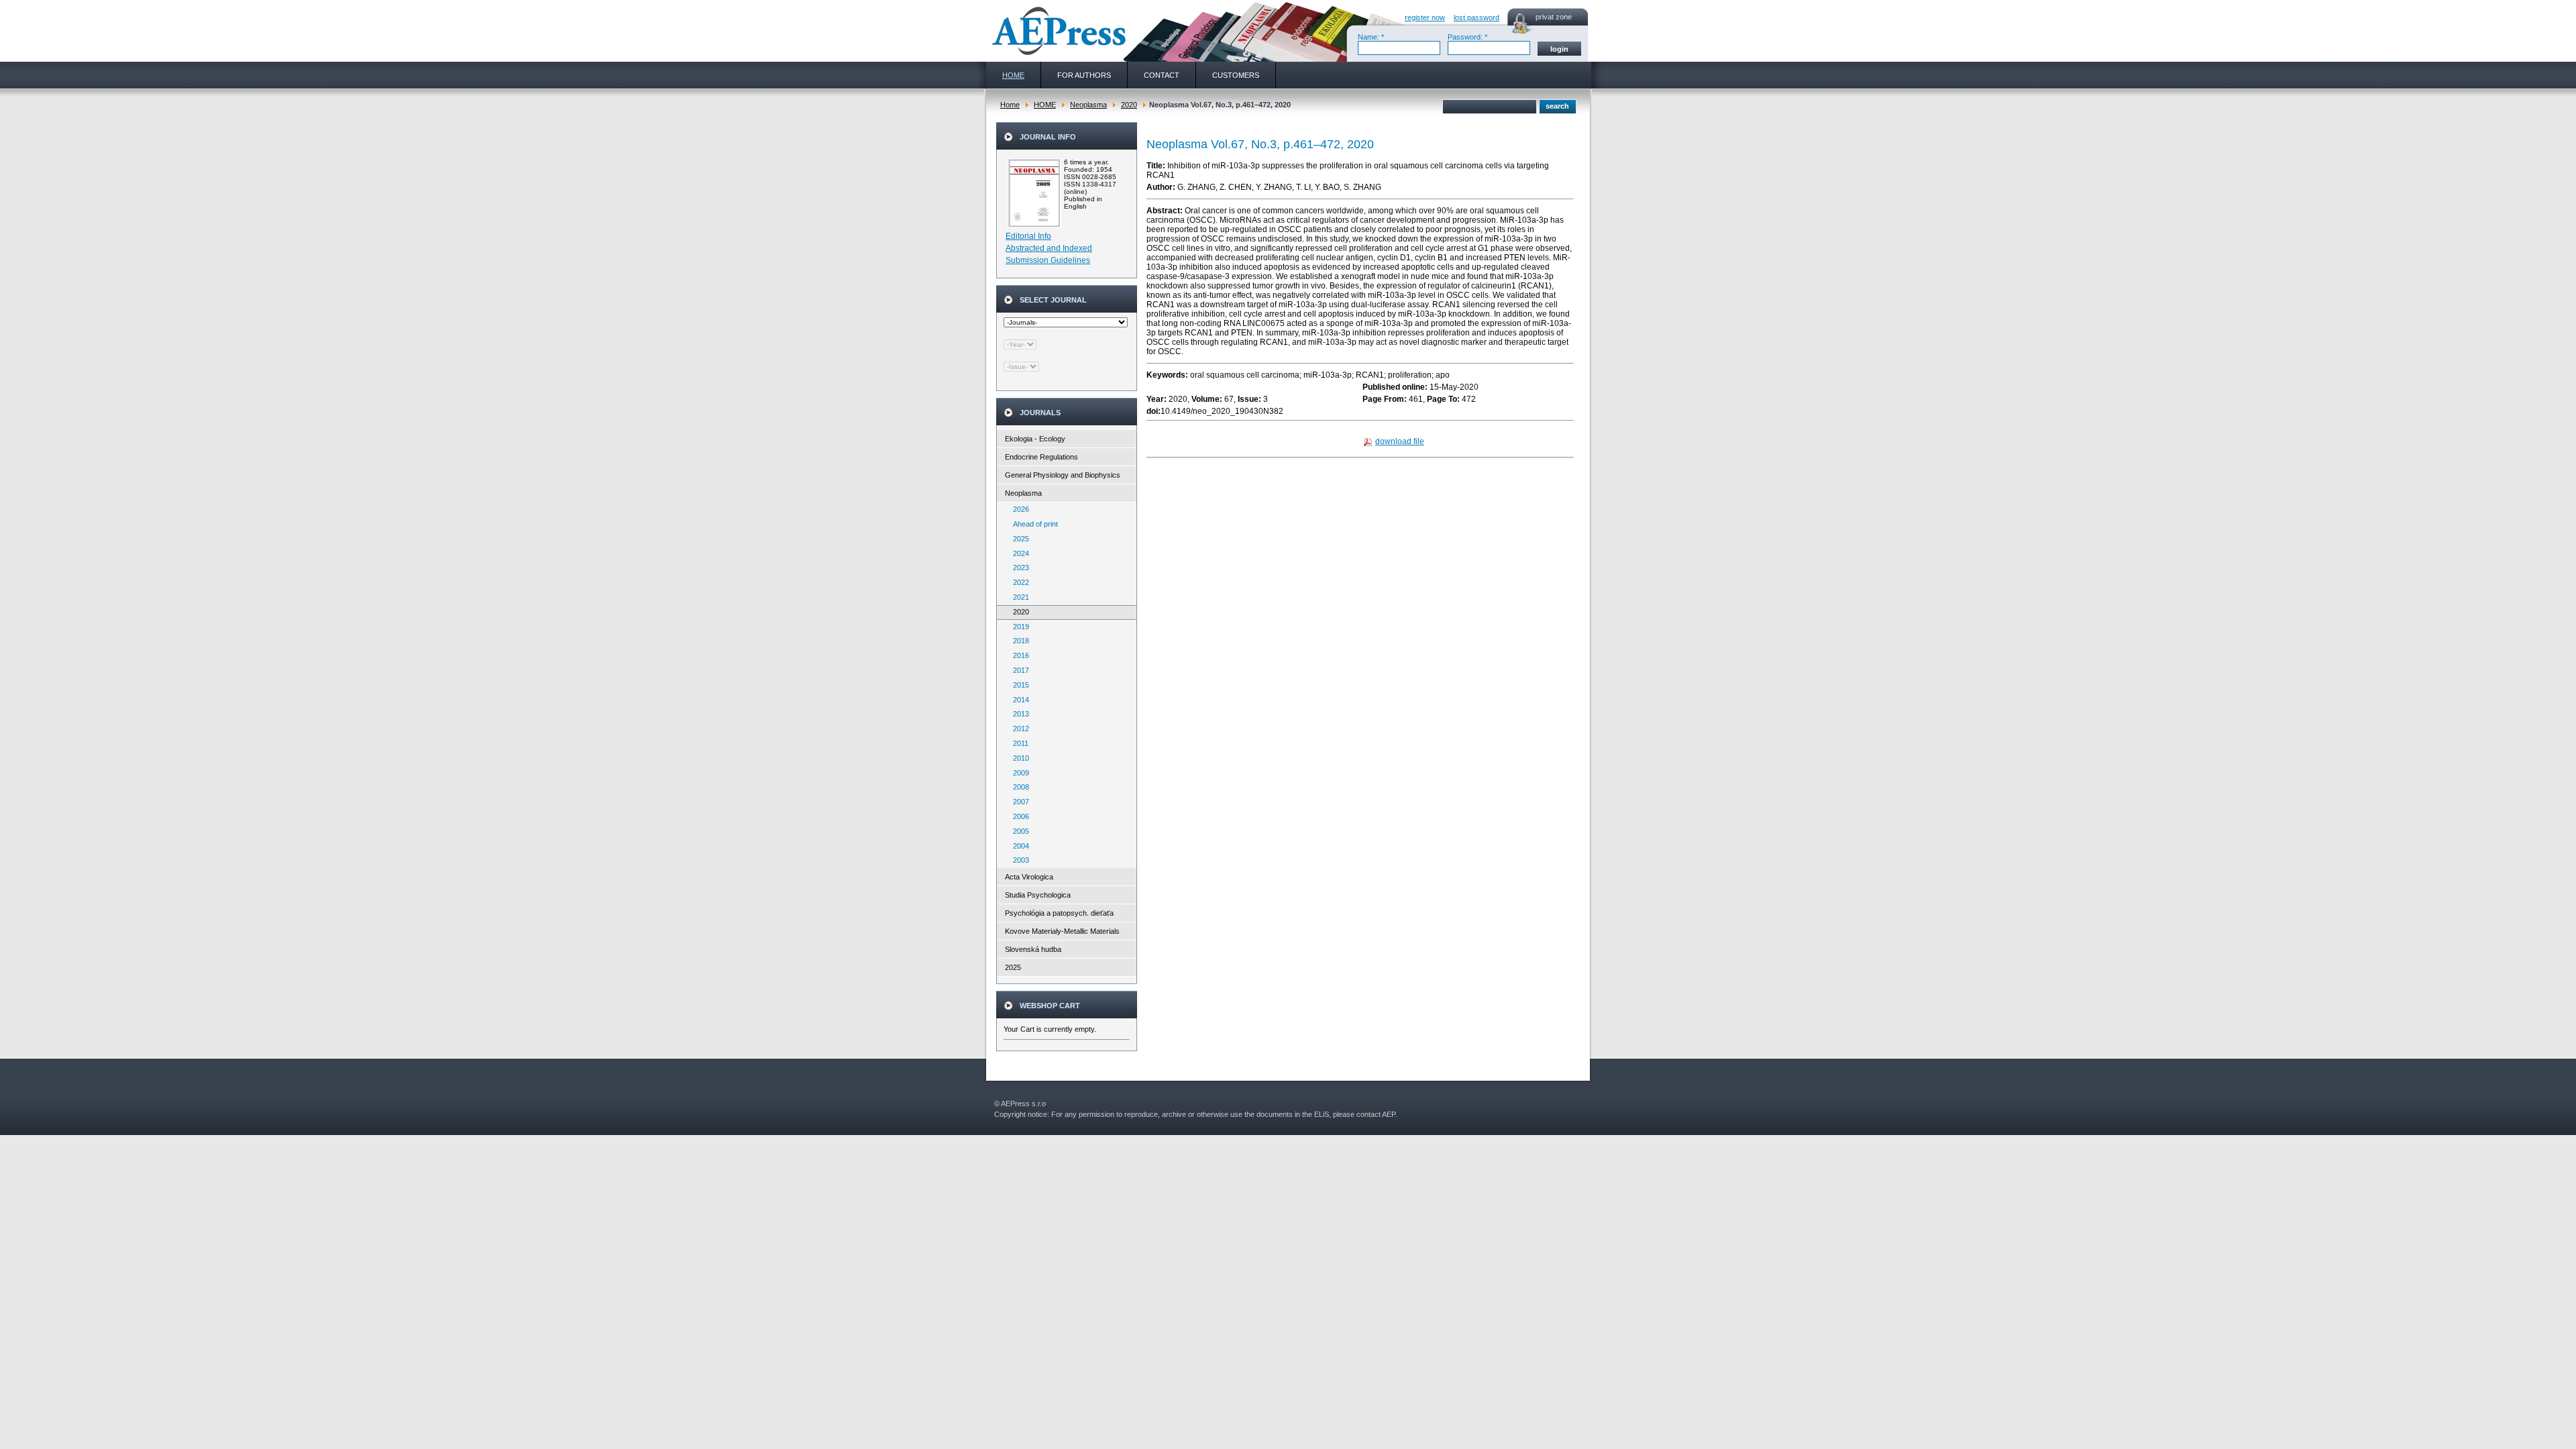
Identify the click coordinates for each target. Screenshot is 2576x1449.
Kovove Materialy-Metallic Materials (1062, 931)
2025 (1018, 539)
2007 (1018, 802)
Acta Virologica (1029, 877)
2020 (1129, 105)
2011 (1018, 743)
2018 (1018, 641)
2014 (1018, 700)
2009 (1018, 773)
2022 (1018, 582)
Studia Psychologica (1038, 895)
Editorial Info (1028, 236)
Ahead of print (1032, 524)
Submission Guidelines (1048, 260)
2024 (1018, 553)
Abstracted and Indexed (1049, 248)
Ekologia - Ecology (1035, 439)
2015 (1018, 685)
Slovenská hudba (1033, 949)
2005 (1018, 831)
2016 (1018, 655)
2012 (1018, 729)
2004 (1018, 846)
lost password (1477, 17)
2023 (1018, 568)
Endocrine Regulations (1041, 457)
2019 (1018, 627)
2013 (1018, 714)
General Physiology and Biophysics (1063, 475)
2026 (1018, 509)
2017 (1018, 670)
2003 (1018, 860)
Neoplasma (1088, 105)
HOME (1045, 105)
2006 (1018, 816)
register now (1425, 17)
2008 (1018, 787)
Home (1010, 105)
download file (1400, 441)
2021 (1018, 597)
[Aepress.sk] (1057, 31)
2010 (1018, 758)
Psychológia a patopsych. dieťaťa (1059, 913)
